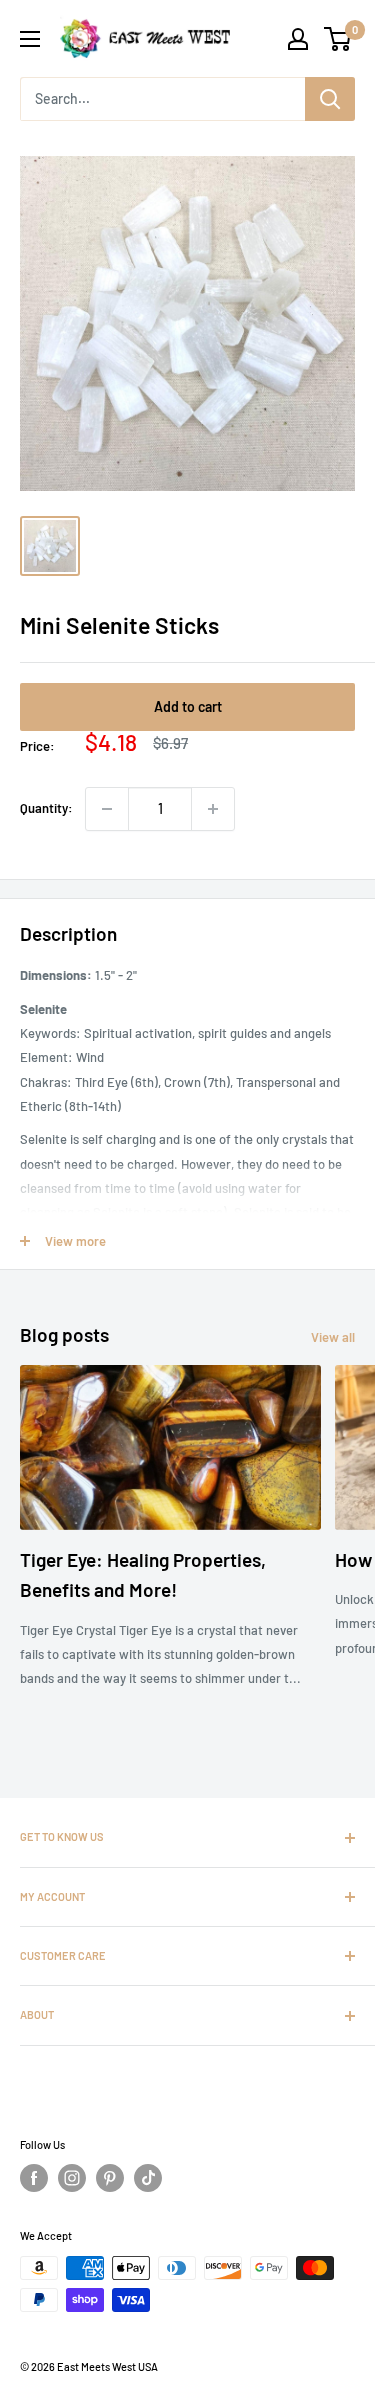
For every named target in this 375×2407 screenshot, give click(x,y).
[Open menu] (30, 39)
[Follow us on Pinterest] (110, 2178)
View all (333, 1337)
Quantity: (46, 808)
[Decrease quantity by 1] (107, 809)
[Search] (330, 99)
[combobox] (162, 99)
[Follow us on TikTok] (148, 2178)
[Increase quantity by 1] (213, 809)
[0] (338, 39)
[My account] (298, 39)
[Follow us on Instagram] (72, 2178)
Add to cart (188, 706)
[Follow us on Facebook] (34, 2178)
